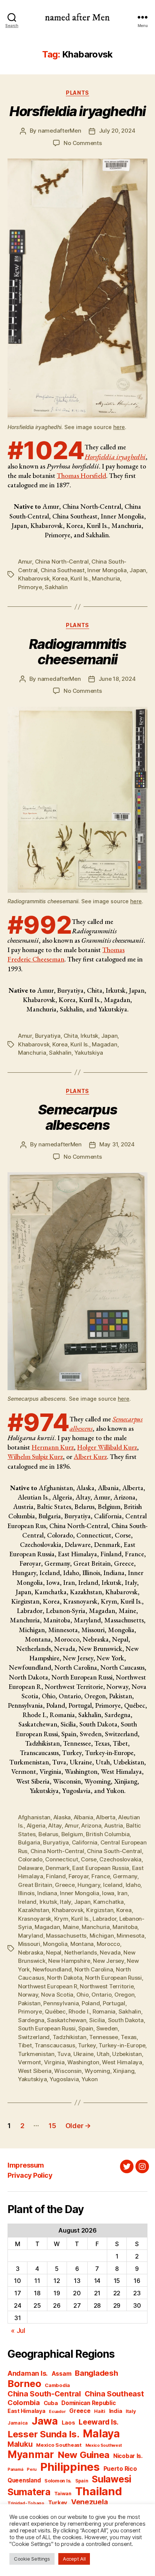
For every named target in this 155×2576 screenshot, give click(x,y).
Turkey (87, 2045)
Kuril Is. (80, 578)
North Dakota (65, 1978)
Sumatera (29, 2492)
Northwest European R (48, 1986)
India (116, 2411)
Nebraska (31, 1952)
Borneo (24, 2383)
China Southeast (63, 570)
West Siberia (35, 2071)
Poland (91, 2003)
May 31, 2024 (117, 1144)
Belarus (48, 1834)
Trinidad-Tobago (26, 2503)
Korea (60, 578)
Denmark (57, 1868)
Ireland (27, 1902)
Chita (71, 1036)
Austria (114, 1825)
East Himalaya (27, 2411)
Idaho (133, 1885)
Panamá (15, 2469)
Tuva (64, 2054)
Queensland (24, 2480)
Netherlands (81, 1952)
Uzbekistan (127, 2054)
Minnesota (131, 1936)
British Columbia (108, 1834)
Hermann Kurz (53, 1447)
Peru (32, 2469)
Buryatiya (48, 1036)
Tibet (25, 2045)
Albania (84, 1817)
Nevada (110, 1952)
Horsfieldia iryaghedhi (115, 457)
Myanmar (31, 2454)
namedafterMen (60, 131)
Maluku (20, 2444)
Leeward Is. (99, 2422)
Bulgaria (29, 1842)
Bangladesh (96, 2373)
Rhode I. (79, 2011)
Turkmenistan (36, 2054)
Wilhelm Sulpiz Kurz (35, 1457)
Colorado (30, 1859)
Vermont (30, 2062)
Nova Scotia (57, 1995)
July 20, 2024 (117, 131)
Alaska (62, 1817)
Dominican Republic (88, 2403)
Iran (122, 1893)
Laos (68, 2423)
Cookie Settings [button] (32, 2559)
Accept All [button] (74, 2559)
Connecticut (62, 1859)
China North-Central (62, 562)
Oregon (124, 1995)
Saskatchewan (67, 2020)
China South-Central (114, 1851)
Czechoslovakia (120, 1859)
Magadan (104, 1044)
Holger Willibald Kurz (107, 1447)
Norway (28, 1995)
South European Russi (47, 2028)
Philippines (70, 2467)
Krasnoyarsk (35, 1919)
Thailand (99, 2491)
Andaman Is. (28, 2373)
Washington (83, 2062)
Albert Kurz (90, 1457)
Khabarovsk (34, 578)
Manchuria (106, 578)
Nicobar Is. (128, 2456)
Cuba (51, 2403)
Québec (55, 2011)
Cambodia (57, 2385)
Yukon (90, 2079)
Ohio (83, 1995)
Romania (104, 2011)
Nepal (54, 1952)
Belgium (72, 1834)
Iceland (113, 1885)
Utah (103, 2054)
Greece (65, 1885)
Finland (56, 1876)
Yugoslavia (64, 2079)
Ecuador (57, 2412)
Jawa (45, 2421)
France (101, 1876)
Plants (77, 93)
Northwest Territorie (107, 1986)
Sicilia (97, 2020)
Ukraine (84, 2054)
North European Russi (113, 1978)
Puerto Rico (120, 2469)
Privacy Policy (30, 2175)
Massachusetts (66, 1936)
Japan (138, 570)
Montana (82, 1944)
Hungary (89, 1885)
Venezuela (90, 2502)
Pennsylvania (61, 2003)
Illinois (26, 1893)
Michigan (102, 1936)
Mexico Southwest (104, 2445)
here (119, 427)
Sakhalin (56, 587)
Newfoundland (52, 1969)
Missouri (29, 1944)
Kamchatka (109, 1902)
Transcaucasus (55, 2045)
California (85, 1842)
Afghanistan (34, 1817)
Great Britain (35, 1885)
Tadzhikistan (70, 2037)
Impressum (26, 2165)
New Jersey (108, 1961)
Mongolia (55, 1944)
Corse (89, 1859)
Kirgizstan (100, 1910)
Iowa (108, 1893)
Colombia (24, 2402)
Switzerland (34, 2037)
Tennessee (104, 2037)
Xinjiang (124, 2071)
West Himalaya (122, 2062)
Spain (86, 2028)
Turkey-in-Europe (122, 2045)
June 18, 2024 (117, 679)
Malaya (101, 2434)
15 (52, 2126)
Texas (129, 2037)
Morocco (108, 1944)
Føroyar (78, 1876)
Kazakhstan (33, 1910)
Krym (61, 1919)
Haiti (100, 2411)
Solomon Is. (58, 2481)
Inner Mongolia (107, 570)
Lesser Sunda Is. (43, 2434)
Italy (65, 1902)
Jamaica (18, 2423)
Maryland (31, 1936)
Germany (125, 1876)
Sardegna (31, 2020)
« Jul (18, 2330)
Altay (55, 1825)
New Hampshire (69, 1961)
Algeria (36, 1825)
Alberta (106, 1817)
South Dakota (126, 2020)
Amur (25, 562)
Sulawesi (112, 2479)
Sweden (107, 2028)
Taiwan (63, 2494)
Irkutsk (89, 1036)
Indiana (47, 1893)
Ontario (101, 1995)
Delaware (30, 1868)
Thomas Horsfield (81, 475)
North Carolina (94, 1969)
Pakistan (29, 2003)
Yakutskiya (89, 1053)
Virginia (54, 2062)
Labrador (104, 1919)
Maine (71, 1927)
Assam (62, 2374)
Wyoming (97, 2071)
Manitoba (125, 1927)
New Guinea (84, 2455)
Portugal (114, 2003)
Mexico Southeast (59, 2445)
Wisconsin (68, 2071)
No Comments (83, 143)
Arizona (91, 1825)
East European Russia (101, 1868)
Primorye (30, 587)
